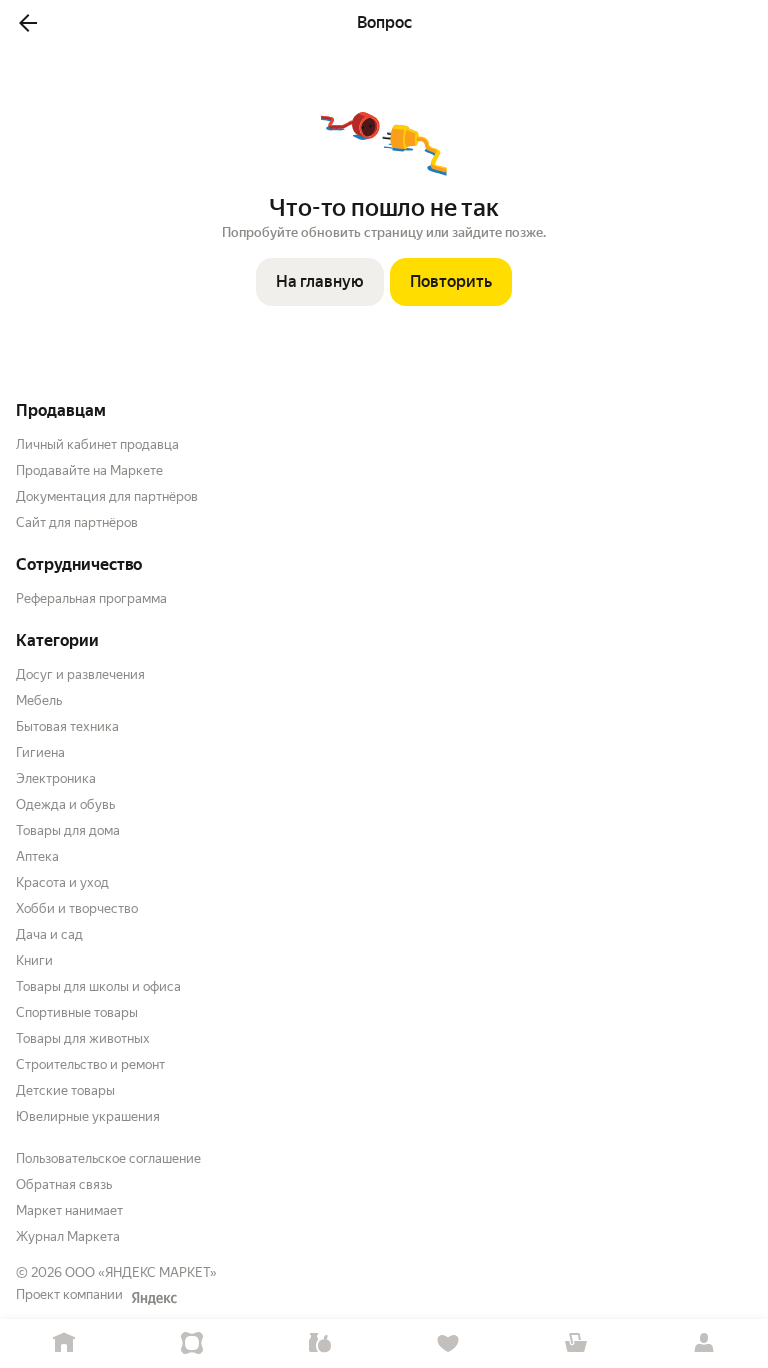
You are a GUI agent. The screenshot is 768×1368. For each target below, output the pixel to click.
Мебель (39, 700)
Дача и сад (49, 934)
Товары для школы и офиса (98, 986)
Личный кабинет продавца (97, 444)
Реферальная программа (91, 598)
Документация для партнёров (107, 496)
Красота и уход (62, 882)
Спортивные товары (77, 1012)
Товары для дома (68, 830)
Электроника (56, 778)
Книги (34, 960)
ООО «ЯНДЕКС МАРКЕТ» (141, 1272)
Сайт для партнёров (77, 522)
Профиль (704, 1343)
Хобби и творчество (77, 908)
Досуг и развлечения (80, 674)
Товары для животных (83, 1038)
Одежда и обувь (65, 804)
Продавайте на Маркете (89, 470)
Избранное (448, 1343)
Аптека (37, 856)
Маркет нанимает (69, 1210)
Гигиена (40, 752)
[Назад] (28, 23)
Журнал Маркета (68, 1236)
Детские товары (65, 1090)
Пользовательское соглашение (108, 1158)
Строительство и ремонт (90, 1064)
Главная (64, 1343)
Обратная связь (64, 1184)
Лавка (320, 1343)
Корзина (576, 1343)
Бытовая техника (67, 726)
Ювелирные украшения (88, 1116)
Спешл (192, 1343)
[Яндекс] (154, 1298)
